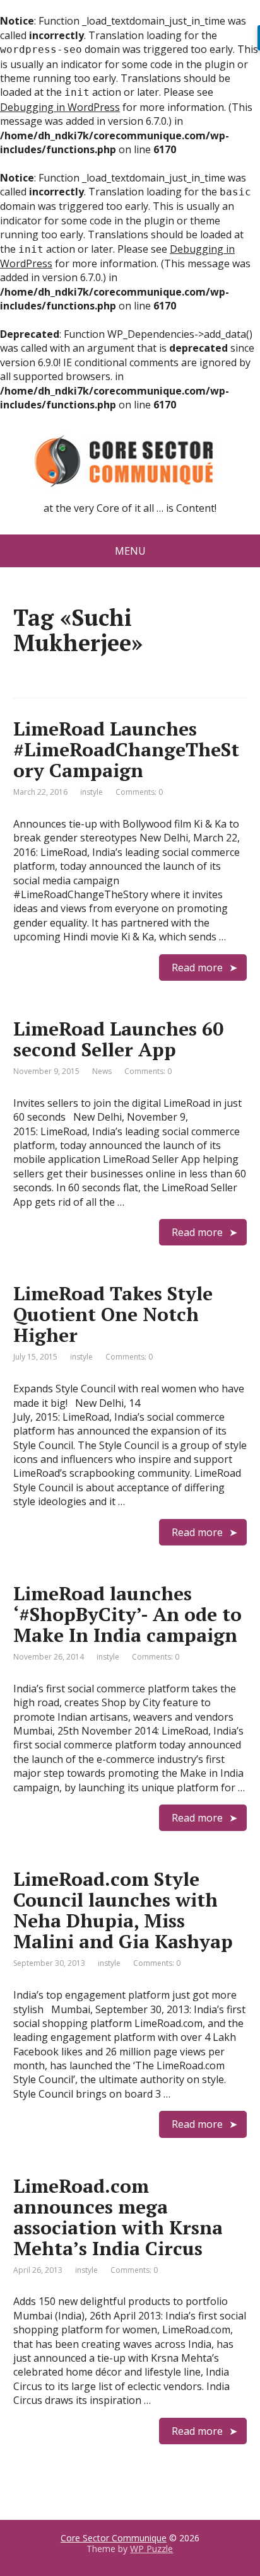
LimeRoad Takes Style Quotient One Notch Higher (113, 1314)
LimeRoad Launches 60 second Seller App (118, 1039)
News (102, 1071)
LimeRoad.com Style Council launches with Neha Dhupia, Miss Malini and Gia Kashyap (123, 1910)
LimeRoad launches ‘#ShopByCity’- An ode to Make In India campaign (127, 1614)
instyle (92, 792)
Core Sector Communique (114, 2538)
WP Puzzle (151, 2549)
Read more (197, 967)
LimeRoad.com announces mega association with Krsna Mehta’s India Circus (118, 2217)
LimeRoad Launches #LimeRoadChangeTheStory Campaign (126, 749)
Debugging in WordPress (60, 107)
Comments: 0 (139, 792)
